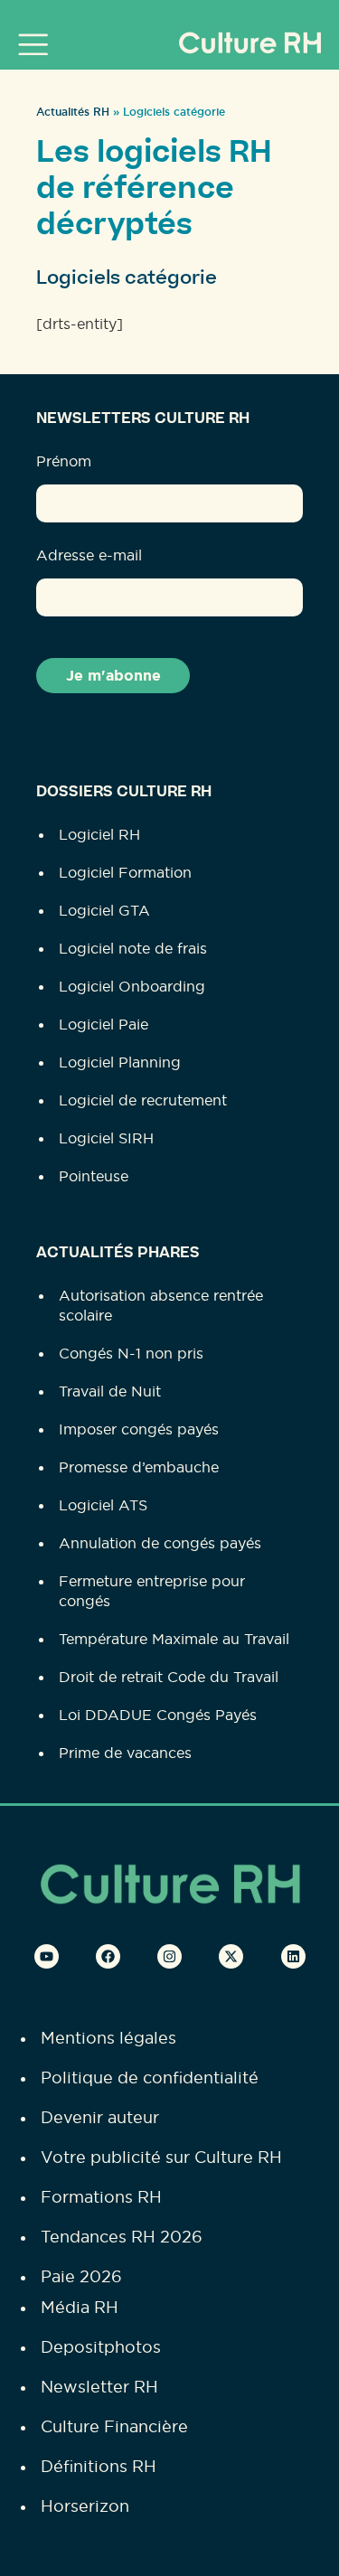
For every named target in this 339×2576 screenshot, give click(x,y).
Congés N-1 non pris (131, 1353)
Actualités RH (73, 112)
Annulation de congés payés (160, 1543)
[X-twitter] (231, 1956)
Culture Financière (114, 2426)
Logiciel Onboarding (132, 986)
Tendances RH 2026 (122, 2237)
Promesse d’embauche (139, 1467)
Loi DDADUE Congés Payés (158, 1715)
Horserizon (85, 2506)
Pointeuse (94, 1176)
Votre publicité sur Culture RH (161, 2157)
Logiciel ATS (103, 1505)
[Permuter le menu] (37, 44)
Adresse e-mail (89, 555)
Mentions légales (108, 2038)
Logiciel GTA (104, 910)
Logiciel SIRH (106, 1138)
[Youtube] (47, 1956)
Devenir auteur (100, 2117)
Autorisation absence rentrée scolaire (161, 1305)
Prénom (64, 461)
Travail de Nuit (110, 1391)
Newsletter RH (99, 2387)
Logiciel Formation (125, 872)
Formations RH (101, 2197)
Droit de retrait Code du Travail (169, 1677)
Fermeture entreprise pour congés (152, 1591)
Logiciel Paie (104, 1024)
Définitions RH (99, 2466)
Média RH (80, 2307)
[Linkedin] (293, 1956)
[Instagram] (169, 1956)
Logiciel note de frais (133, 948)
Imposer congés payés (139, 1429)
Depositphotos (101, 2347)
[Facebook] (108, 1956)
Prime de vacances (125, 1753)
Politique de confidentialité (150, 2078)
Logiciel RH (99, 834)
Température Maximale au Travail (174, 1639)
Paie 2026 (81, 2276)
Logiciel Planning (120, 1062)
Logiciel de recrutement (143, 1100)
